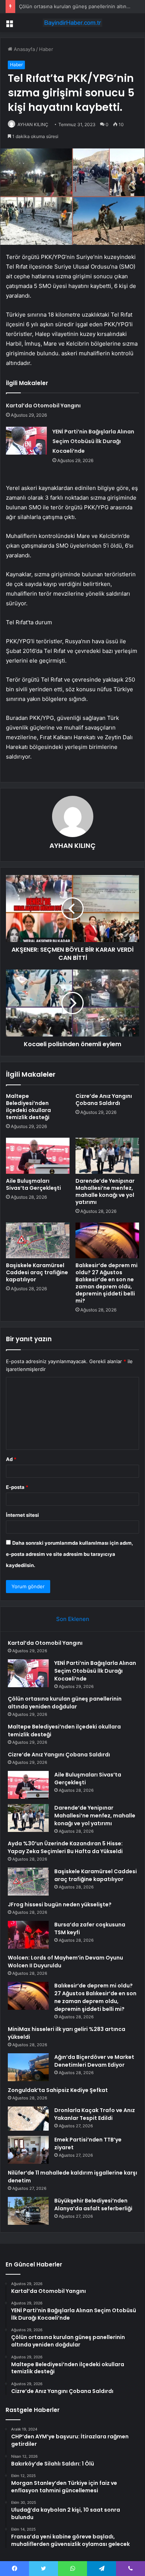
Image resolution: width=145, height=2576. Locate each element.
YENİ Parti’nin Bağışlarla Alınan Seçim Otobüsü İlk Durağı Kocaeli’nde (93, 441)
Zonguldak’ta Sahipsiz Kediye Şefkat (58, 2090)
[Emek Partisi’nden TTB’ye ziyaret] (28, 2150)
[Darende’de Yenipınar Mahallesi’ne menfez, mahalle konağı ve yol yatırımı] (107, 1156)
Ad (11, 1459)
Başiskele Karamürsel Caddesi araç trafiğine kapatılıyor (37, 1272)
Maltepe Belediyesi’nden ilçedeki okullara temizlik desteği (28, 1107)
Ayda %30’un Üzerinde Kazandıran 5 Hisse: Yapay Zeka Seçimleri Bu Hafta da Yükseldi (65, 1847)
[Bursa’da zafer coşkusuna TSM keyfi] (28, 1935)
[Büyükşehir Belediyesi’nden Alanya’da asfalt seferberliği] (28, 2211)
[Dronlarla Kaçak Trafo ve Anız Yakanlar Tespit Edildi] (28, 2119)
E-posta (17, 1487)
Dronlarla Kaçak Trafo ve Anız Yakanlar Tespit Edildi (95, 2114)
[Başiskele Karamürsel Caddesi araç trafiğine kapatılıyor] (38, 1240)
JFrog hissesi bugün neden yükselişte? (60, 1904)
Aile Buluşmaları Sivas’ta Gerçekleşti (33, 1184)
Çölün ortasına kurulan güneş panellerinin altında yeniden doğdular (65, 1703)
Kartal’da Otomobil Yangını (43, 406)
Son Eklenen (73, 1619)
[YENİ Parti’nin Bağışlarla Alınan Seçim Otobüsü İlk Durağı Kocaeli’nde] (26, 441)
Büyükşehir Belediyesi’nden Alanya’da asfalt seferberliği (93, 2205)
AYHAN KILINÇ (33, 124)
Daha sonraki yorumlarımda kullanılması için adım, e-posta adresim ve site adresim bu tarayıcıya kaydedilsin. (70, 1554)
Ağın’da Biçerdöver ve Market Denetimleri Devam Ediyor (94, 2061)
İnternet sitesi (22, 1515)
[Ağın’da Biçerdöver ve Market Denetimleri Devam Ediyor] (28, 2067)
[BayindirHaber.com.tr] (72, 23)
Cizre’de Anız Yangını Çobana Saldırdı (104, 1100)
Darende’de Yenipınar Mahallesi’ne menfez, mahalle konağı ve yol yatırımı (105, 1191)
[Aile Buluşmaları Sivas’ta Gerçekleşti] (38, 1156)
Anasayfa (24, 49)
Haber (46, 49)
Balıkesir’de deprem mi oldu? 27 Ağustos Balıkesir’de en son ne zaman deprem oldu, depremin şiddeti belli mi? (107, 1283)
